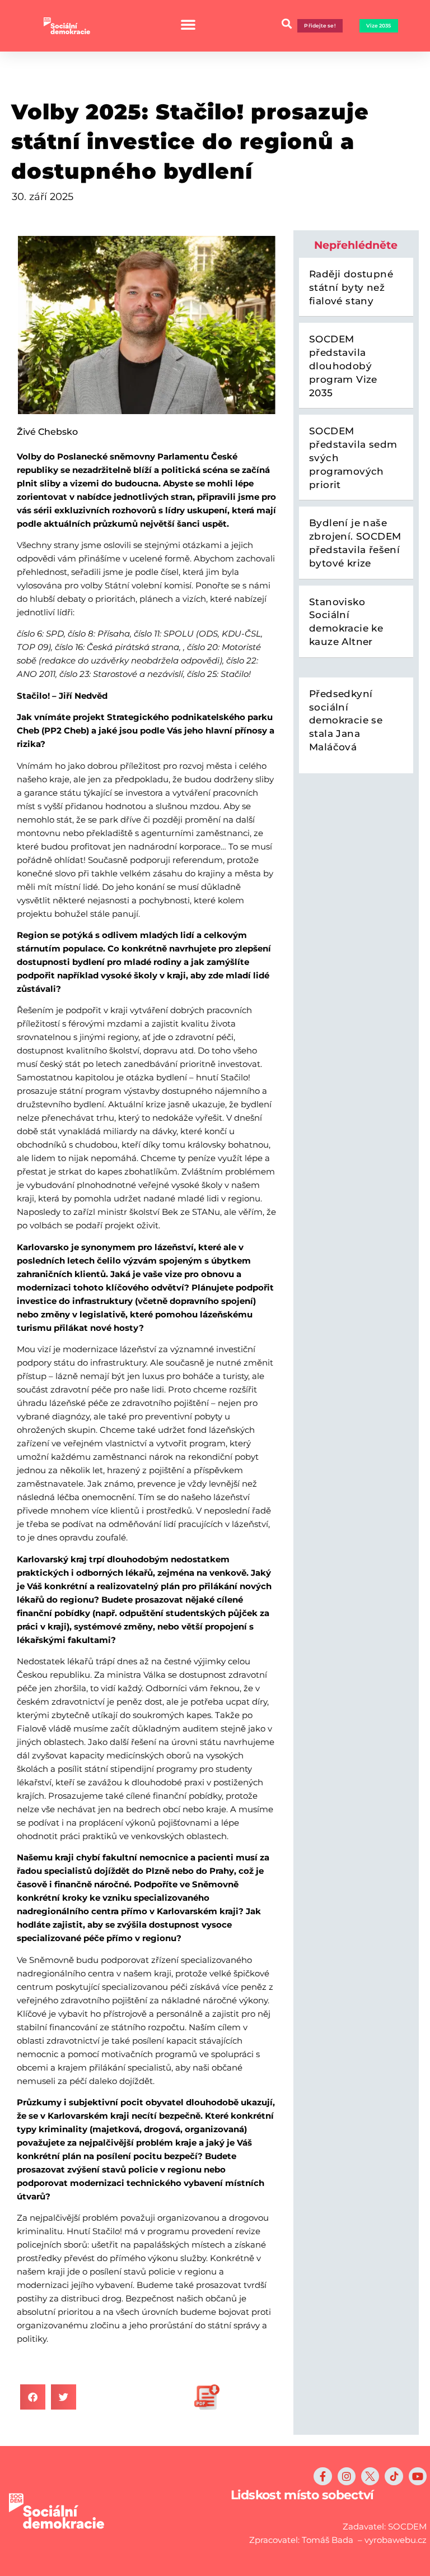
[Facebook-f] (322, 2476)
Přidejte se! (320, 25)
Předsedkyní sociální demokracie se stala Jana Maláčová (346, 720)
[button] (33, 2397)
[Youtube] (418, 2476)
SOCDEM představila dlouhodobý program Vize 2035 (343, 366)
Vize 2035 (379, 25)
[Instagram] (347, 2476)
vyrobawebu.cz (396, 2540)
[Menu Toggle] (188, 24)
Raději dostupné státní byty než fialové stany (351, 287)
